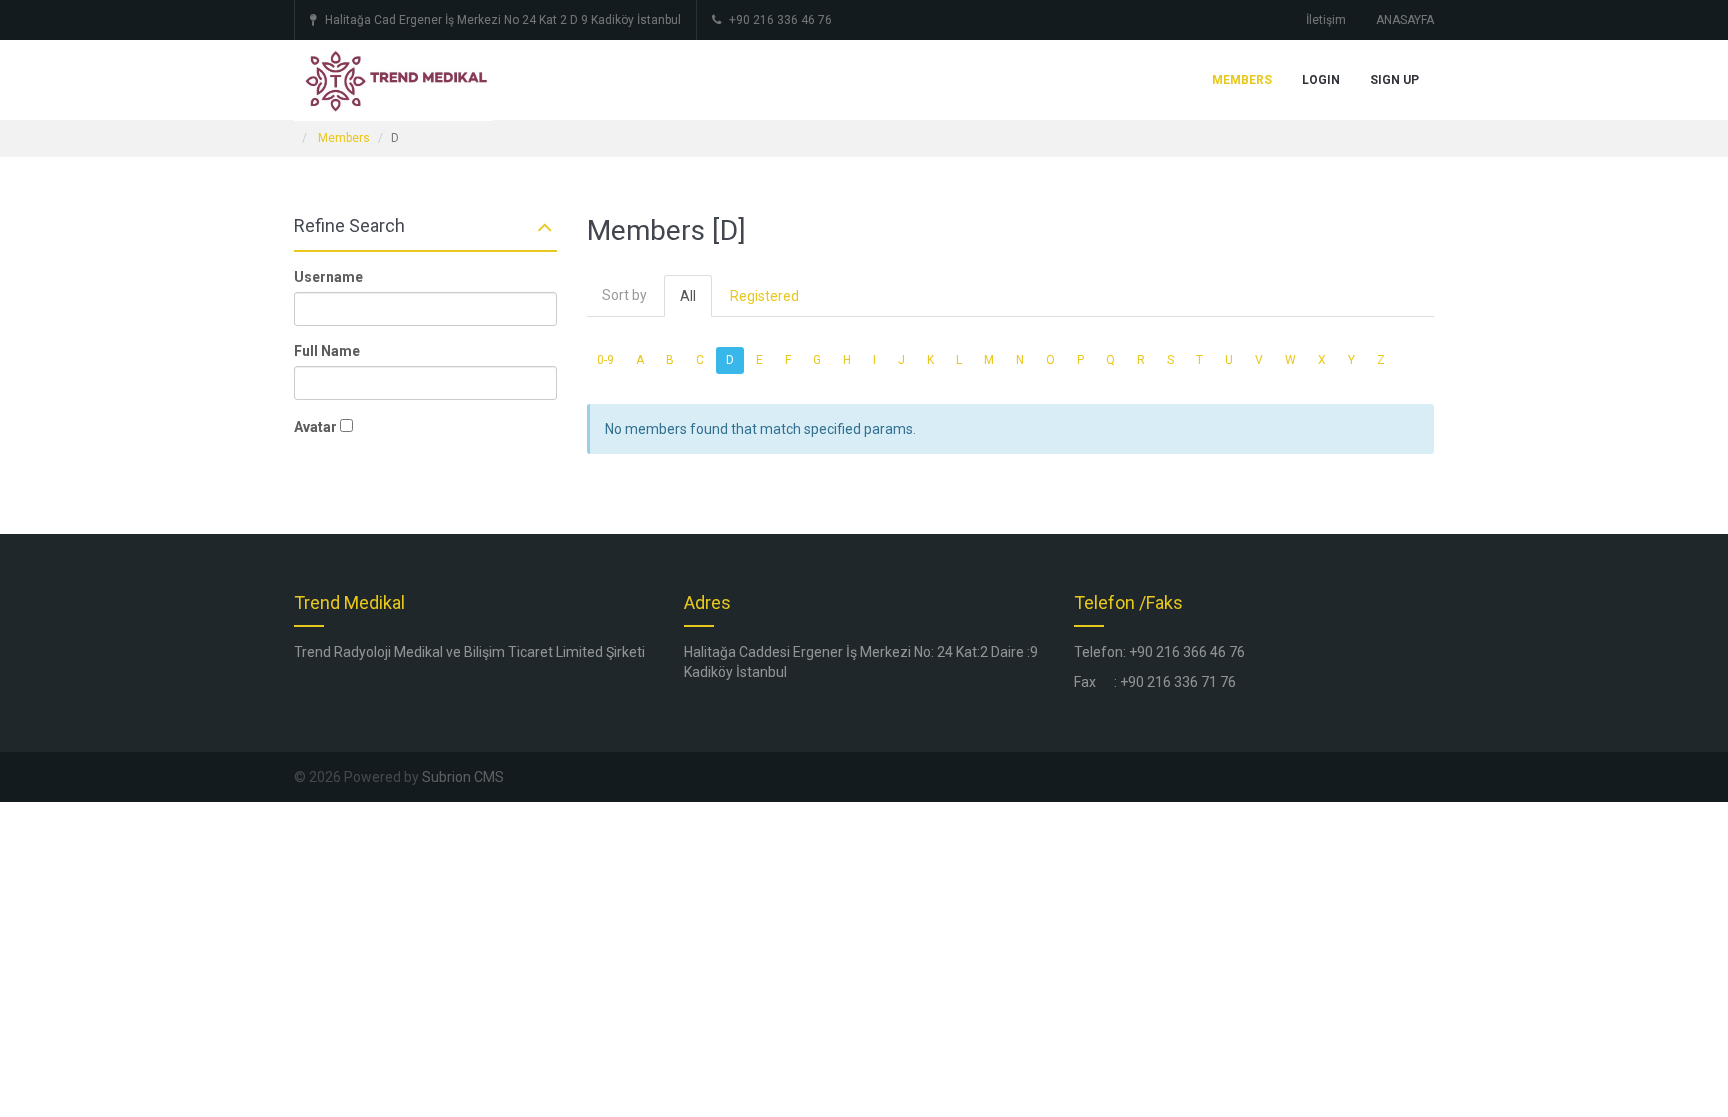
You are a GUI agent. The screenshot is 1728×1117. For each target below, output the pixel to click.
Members (1242, 80)
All (688, 296)
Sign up (1394, 80)
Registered (764, 296)
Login (1321, 80)
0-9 (605, 360)
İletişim (1326, 20)
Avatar (315, 427)
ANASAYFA (1405, 20)
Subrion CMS (463, 777)
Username (328, 277)
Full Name (327, 351)
